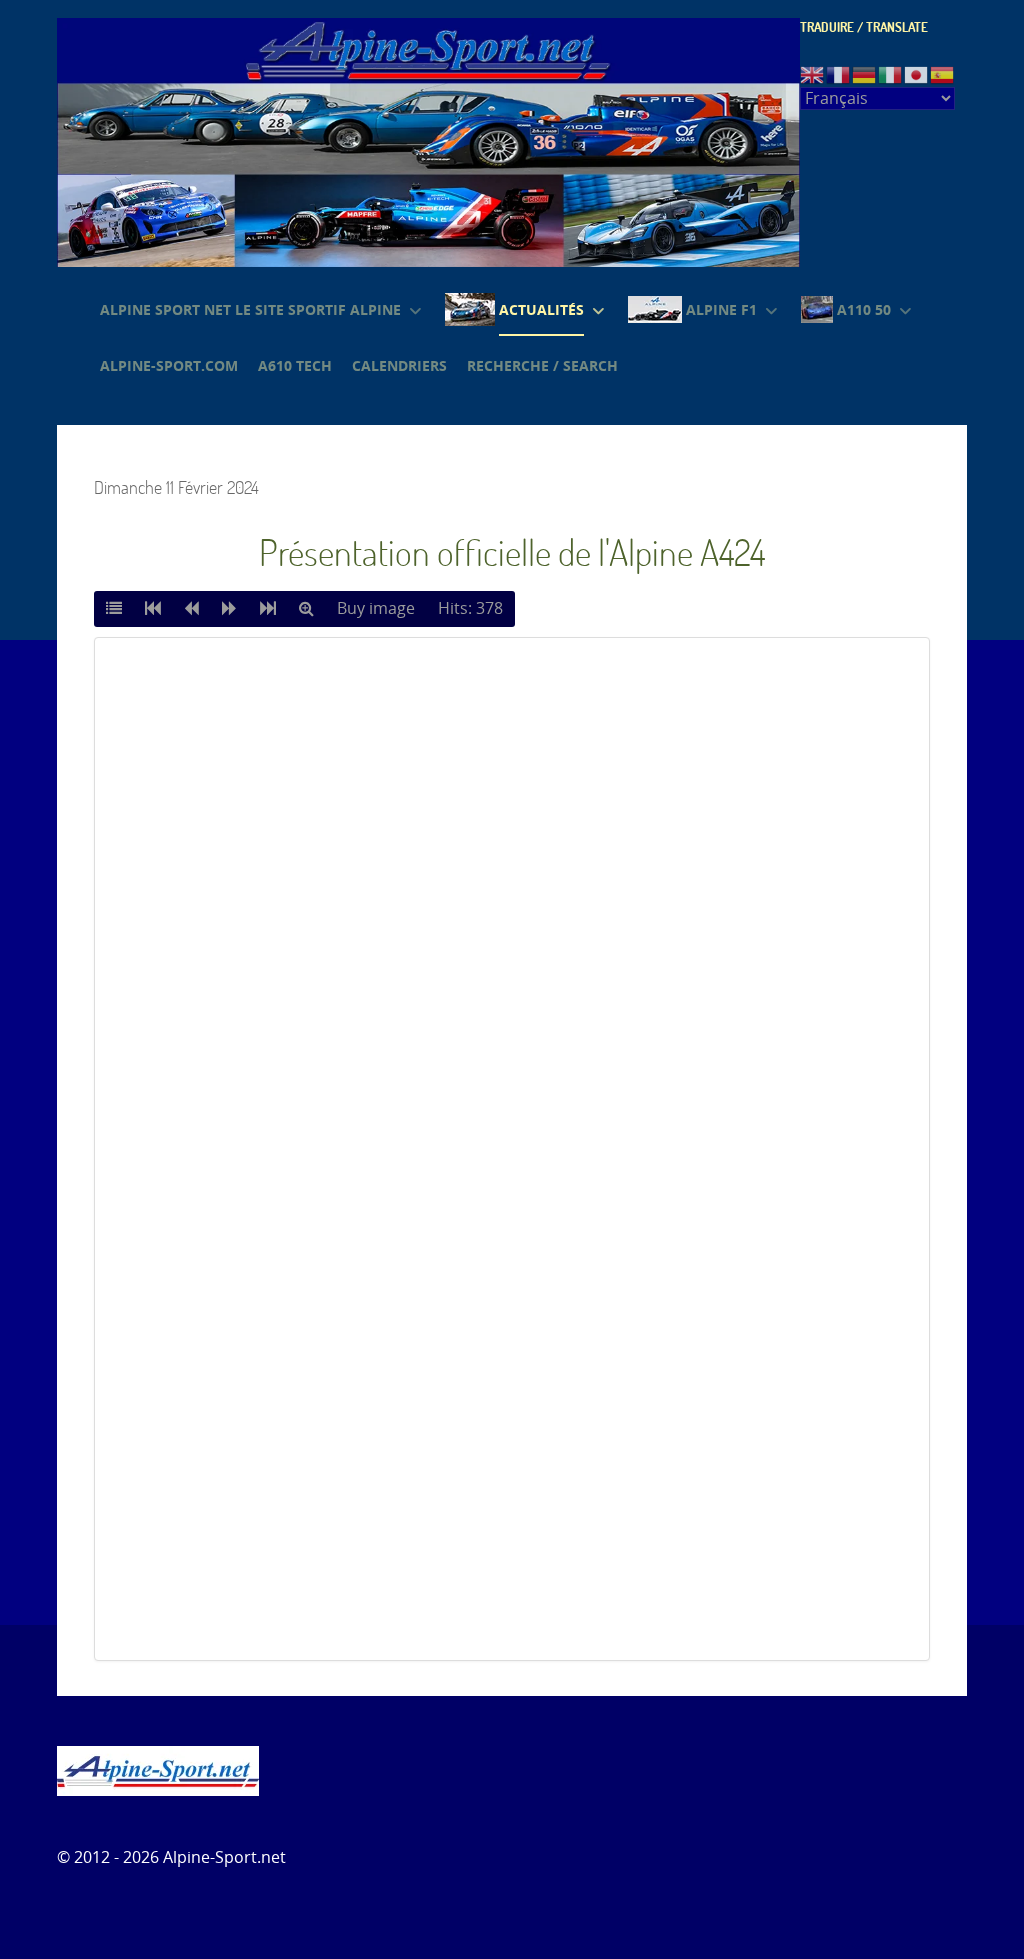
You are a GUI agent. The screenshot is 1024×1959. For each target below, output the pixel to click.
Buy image (376, 608)
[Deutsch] (865, 73)
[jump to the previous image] (191, 609)
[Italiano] (891, 73)
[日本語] (917, 73)
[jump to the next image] (229, 609)
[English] (813, 73)
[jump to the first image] (153, 609)
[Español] (943, 73)
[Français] (839, 73)
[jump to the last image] (268, 609)
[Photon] (158, 1769)
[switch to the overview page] (114, 609)
